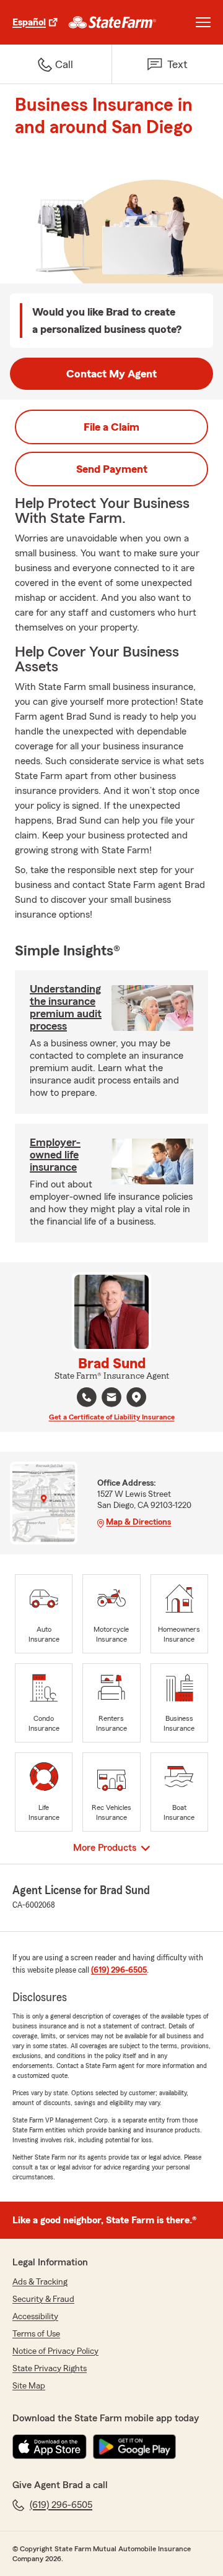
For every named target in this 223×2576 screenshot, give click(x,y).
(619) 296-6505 (119, 1970)
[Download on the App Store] (50, 2447)
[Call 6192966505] (87, 1397)
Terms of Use (36, 2334)
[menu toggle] (203, 22)
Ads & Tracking (40, 2282)
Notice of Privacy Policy (55, 2351)
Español (29, 22)
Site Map (29, 2386)
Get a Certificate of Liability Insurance (112, 1417)
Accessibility (35, 2317)
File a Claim (111, 427)
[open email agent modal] (111, 1399)
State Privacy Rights (50, 2369)
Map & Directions (138, 1522)
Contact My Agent (111, 374)
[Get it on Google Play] (134, 2447)
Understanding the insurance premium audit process (66, 1007)
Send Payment (112, 469)
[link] (112, 22)
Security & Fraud (43, 2299)
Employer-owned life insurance (55, 1155)
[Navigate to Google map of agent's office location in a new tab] (136, 1397)
